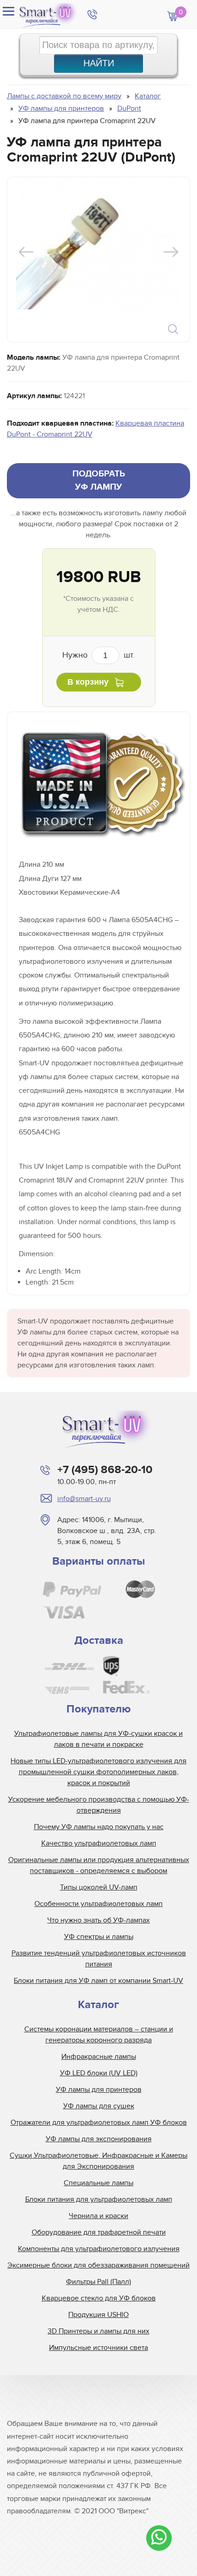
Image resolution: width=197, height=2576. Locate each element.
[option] (98, 243)
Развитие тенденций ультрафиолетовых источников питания (99, 1959)
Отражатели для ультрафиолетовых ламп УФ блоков (99, 2122)
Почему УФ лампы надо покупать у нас (99, 1827)
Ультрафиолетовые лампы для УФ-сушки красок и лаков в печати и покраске (98, 1739)
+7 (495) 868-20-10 (105, 1470)
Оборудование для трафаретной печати (99, 2232)
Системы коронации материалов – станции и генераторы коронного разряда (99, 2035)
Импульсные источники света (98, 2348)
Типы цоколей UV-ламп (99, 1887)
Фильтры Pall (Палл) (98, 2282)
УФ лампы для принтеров (99, 2090)
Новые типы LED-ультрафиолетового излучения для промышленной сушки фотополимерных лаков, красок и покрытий (98, 1772)
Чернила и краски (98, 2216)
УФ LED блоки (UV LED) (99, 2073)
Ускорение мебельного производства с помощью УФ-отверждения (99, 1805)
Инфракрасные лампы (99, 2057)
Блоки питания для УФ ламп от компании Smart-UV (98, 1981)
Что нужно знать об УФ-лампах (98, 1920)
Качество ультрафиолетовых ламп (99, 1843)
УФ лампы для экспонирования (99, 2139)
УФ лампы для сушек (99, 2106)
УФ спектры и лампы (99, 1937)
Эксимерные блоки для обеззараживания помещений (98, 2265)
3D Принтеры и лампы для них (98, 2331)
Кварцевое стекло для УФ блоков (99, 2298)
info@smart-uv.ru (84, 1499)
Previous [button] (26, 252)
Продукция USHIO (98, 2315)
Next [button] (171, 252)
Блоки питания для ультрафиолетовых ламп (99, 2199)
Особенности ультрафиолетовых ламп (98, 1904)
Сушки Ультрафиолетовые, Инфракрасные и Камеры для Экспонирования (98, 2161)
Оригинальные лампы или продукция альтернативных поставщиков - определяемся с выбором (99, 1865)
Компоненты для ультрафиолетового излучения (99, 2249)
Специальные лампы (98, 2183)
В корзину (88, 682)
